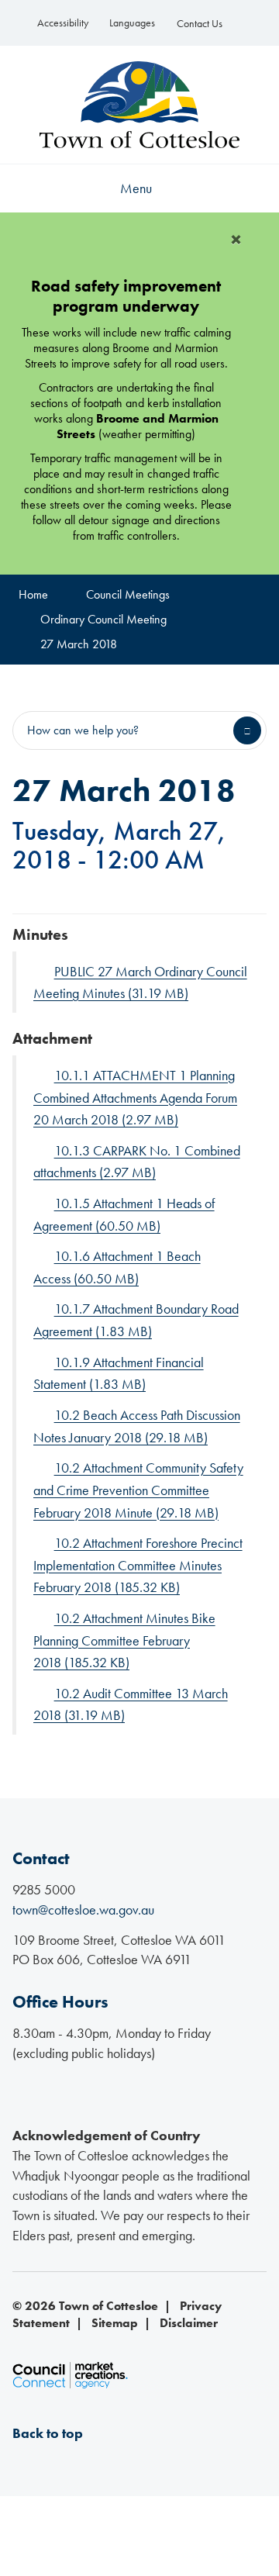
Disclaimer (189, 2323)
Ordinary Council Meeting (103, 619)
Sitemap (115, 2323)
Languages (132, 23)
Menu (136, 188)
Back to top (48, 2433)
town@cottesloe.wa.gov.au (83, 1910)
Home (33, 594)
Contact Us (200, 24)
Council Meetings (128, 594)
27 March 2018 (79, 644)
